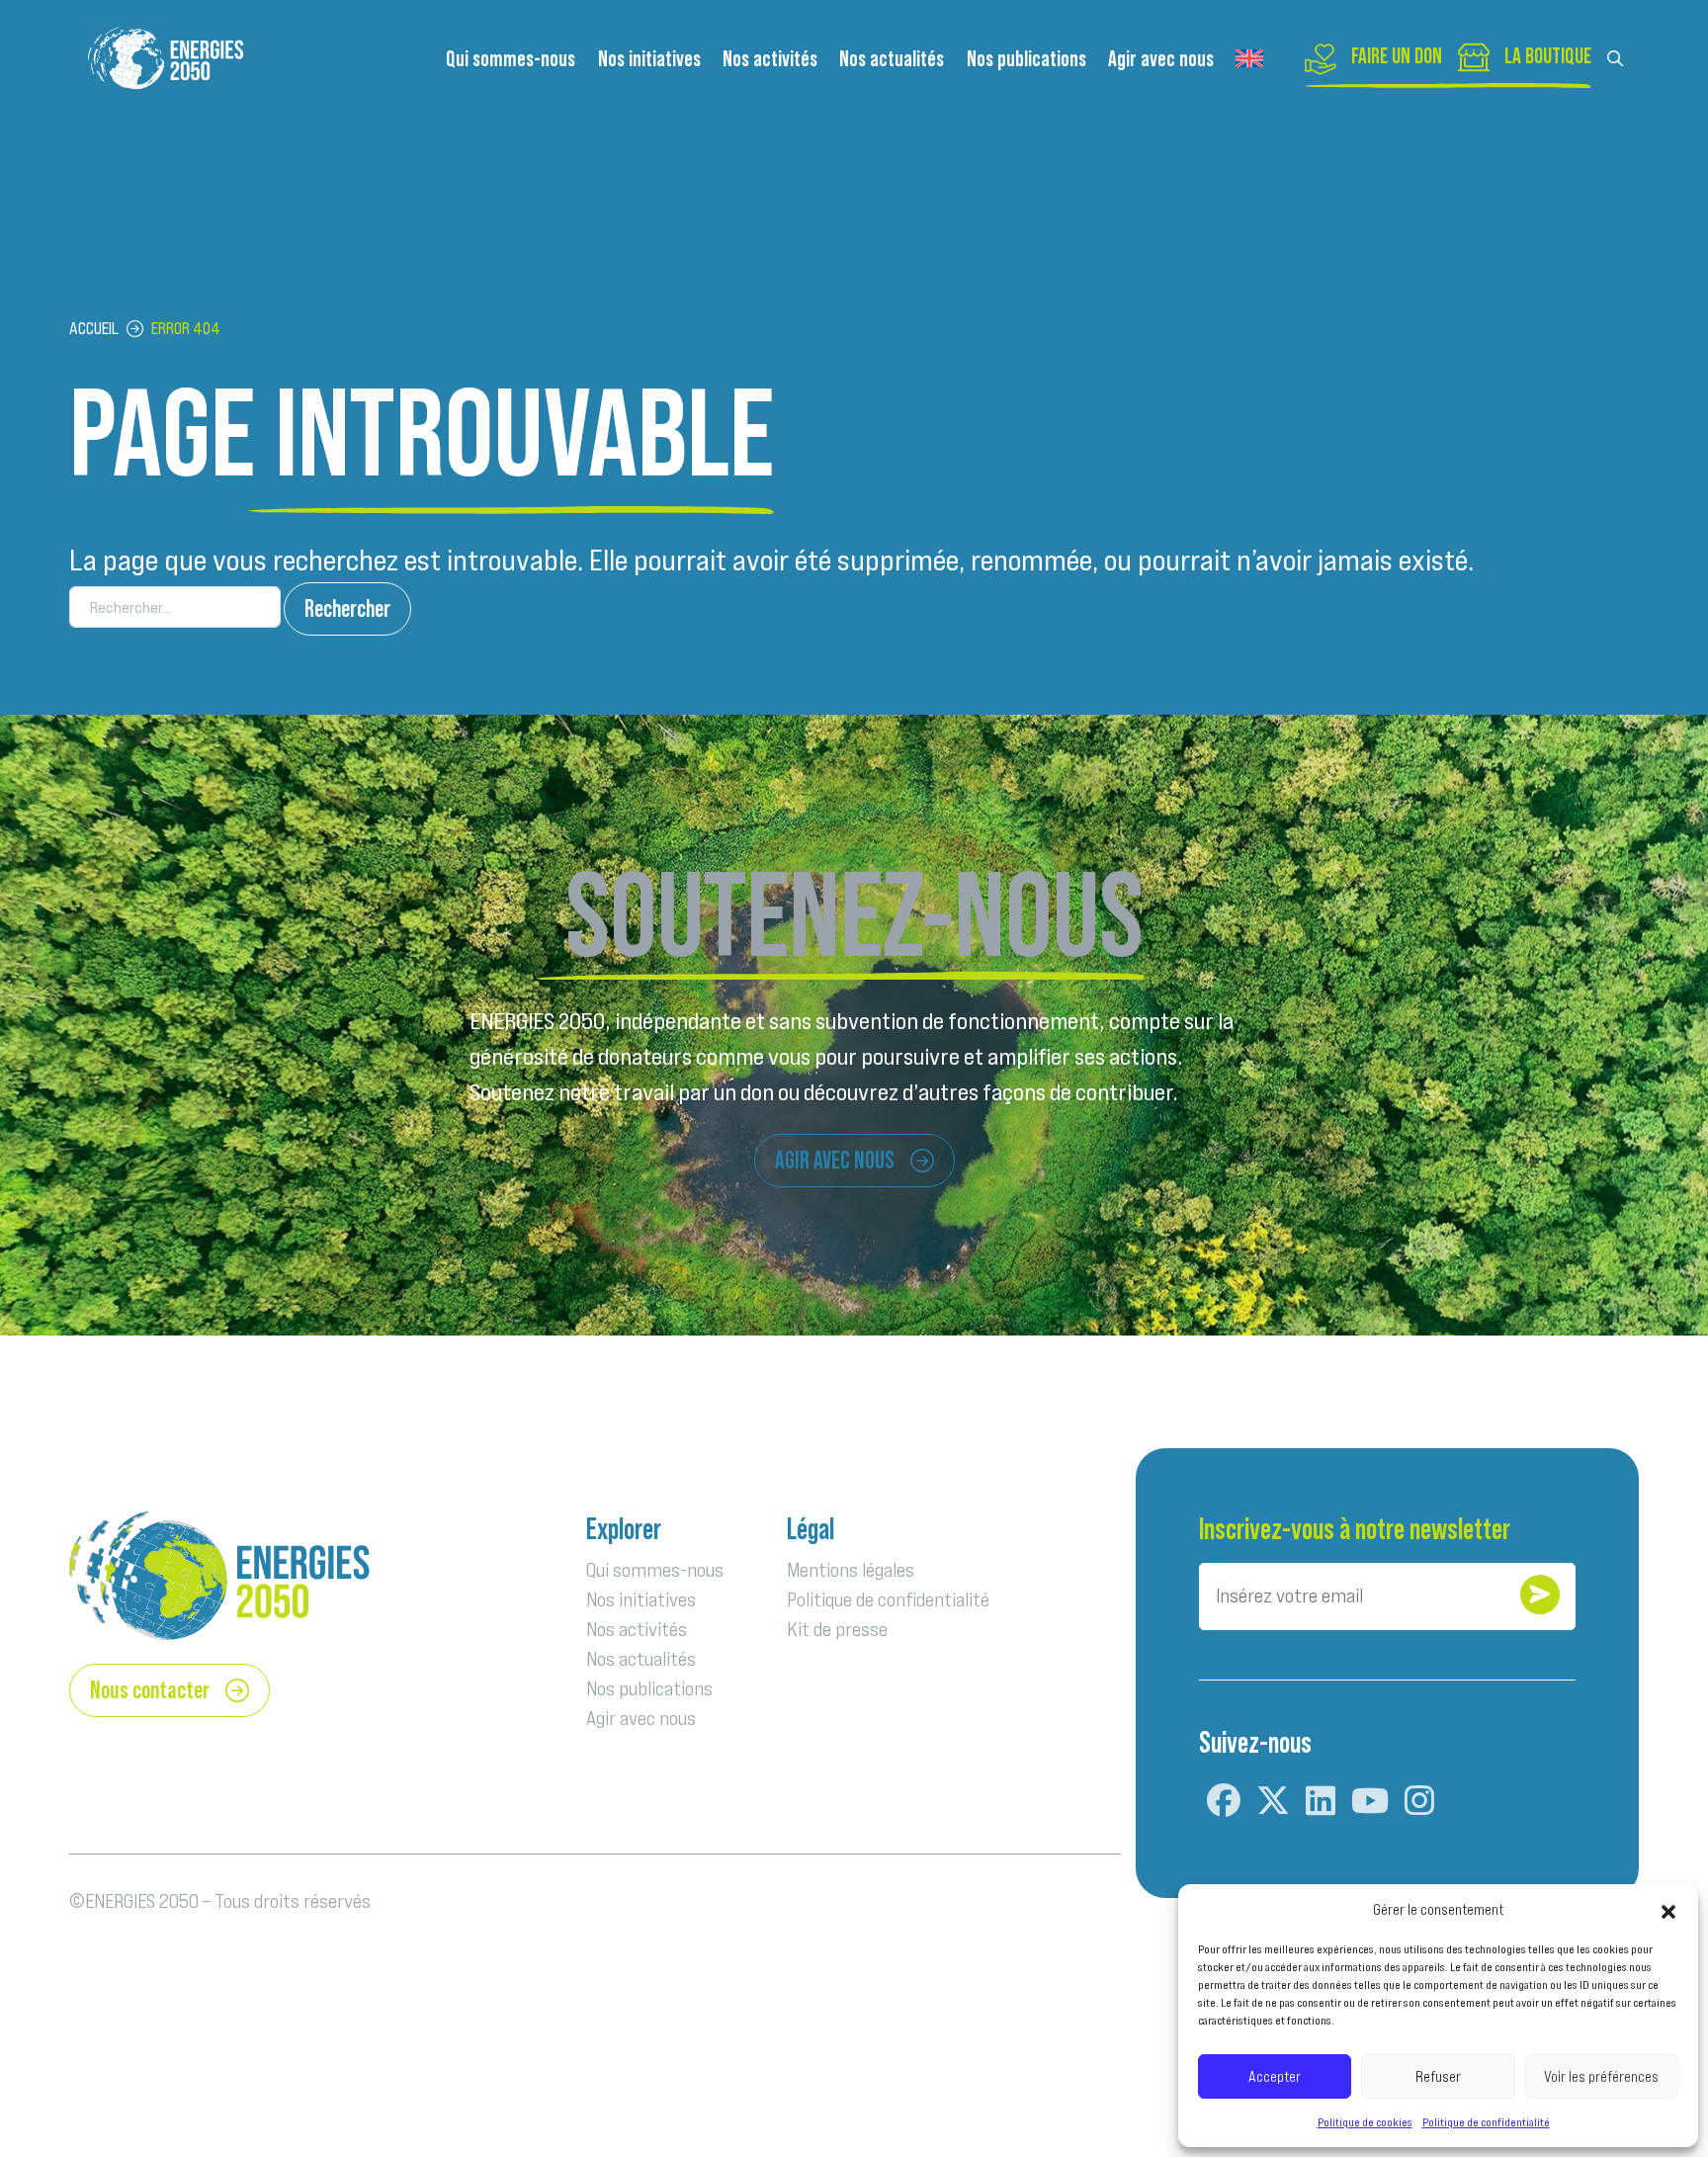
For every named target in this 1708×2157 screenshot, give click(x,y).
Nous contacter (150, 1690)
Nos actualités (892, 59)
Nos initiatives (649, 59)
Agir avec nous (1161, 59)
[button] (1668, 1910)
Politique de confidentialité (1486, 2122)
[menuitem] (1249, 59)
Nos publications (1026, 59)
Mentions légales (851, 1570)
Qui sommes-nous (511, 59)
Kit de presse (837, 1629)
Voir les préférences (1601, 2076)
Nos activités (770, 59)
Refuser (1438, 2076)
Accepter (1275, 2076)
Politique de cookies (1365, 2122)
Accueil (94, 329)
